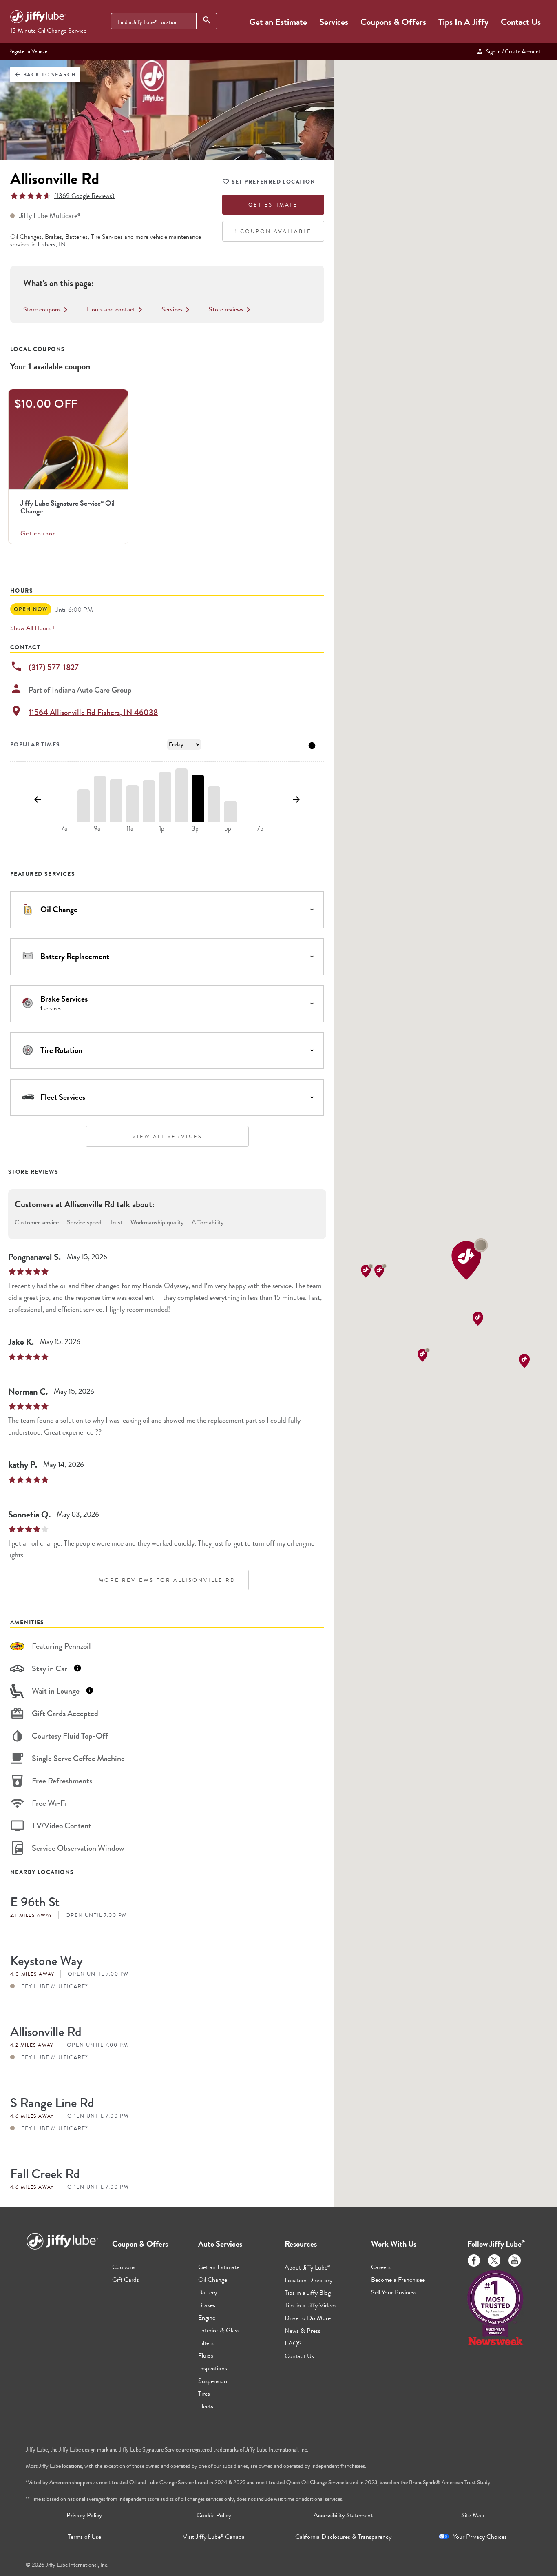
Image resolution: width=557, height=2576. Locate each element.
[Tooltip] (312, 745)
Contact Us (521, 22)
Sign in (512, 51)
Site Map (473, 2515)
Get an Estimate (278, 22)
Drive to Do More (308, 2318)
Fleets (206, 2406)
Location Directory (308, 2280)
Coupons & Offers (393, 22)
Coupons (124, 2267)
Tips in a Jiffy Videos (311, 2305)
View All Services (167, 1136)
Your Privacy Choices (480, 2537)
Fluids (206, 2355)
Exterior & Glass (219, 2330)
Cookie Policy (214, 2515)
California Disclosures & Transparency (343, 2537)
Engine (207, 2317)
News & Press (303, 2331)
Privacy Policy (84, 2515)
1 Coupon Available (273, 231)
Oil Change (213, 2280)
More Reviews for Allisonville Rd (167, 1580)
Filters (206, 2343)
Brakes (207, 2305)
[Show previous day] (38, 800)
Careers (381, 2267)
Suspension (213, 2381)
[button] (470, 1259)
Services (334, 22)
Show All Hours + (33, 628)
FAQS (293, 2343)
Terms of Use (84, 2537)
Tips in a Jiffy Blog (308, 2293)
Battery (208, 2292)
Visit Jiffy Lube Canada (214, 2537)
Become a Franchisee (398, 2280)
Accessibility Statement (343, 2515)
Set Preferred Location (274, 182)
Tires (204, 2393)
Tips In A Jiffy (463, 22)
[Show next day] (297, 800)
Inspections (213, 2368)
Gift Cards (126, 2280)
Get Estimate (273, 205)
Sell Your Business (394, 2292)
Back (45, 74)
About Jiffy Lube (307, 2267)
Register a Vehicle (28, 51)
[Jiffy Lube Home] (38, 18)
